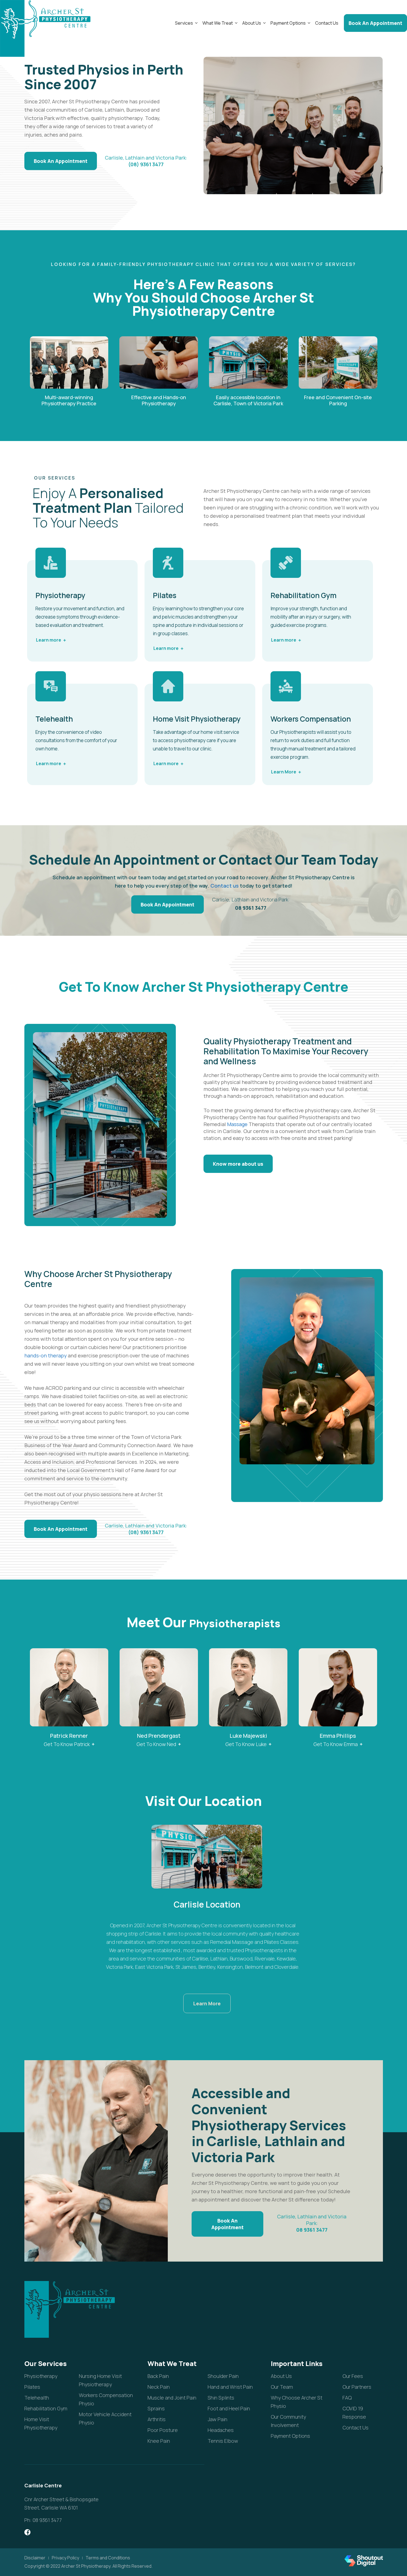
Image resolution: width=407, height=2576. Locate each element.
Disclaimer (35, 2558)
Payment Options (288, 23)
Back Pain (158, 2376)
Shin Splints (221, 2398)
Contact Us (327, 23)
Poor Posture (163, 2430)
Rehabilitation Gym (46, 2408)
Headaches (221, 2430)
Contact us (225, 886)
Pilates (32, 2387)
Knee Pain (159, 2441)
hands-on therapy (46, 1355)
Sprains (156, 2408)
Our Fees (353, 2376)
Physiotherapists (235, 1623)
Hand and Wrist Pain (230, 2387)
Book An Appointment (375, 23)
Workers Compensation (311, 719)
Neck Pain (159, 2387)
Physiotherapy (41, 2376)
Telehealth (37, 2398)
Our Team (306, 859)
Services (184, 23)
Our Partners (357, 2387)
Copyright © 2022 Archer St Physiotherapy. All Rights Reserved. (88, 2566)
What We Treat (218, 23)
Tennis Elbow (223, 2441)
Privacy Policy (65, 2558)
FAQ (347, 2398)
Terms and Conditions (108, 2558)
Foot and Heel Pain (229, 2408)
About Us (252, 23)
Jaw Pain (217, 2419)
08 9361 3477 (251, 908)
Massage (237, 1124)
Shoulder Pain (223, 2376)
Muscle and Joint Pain (172, 2398)
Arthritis (157, 2419)
